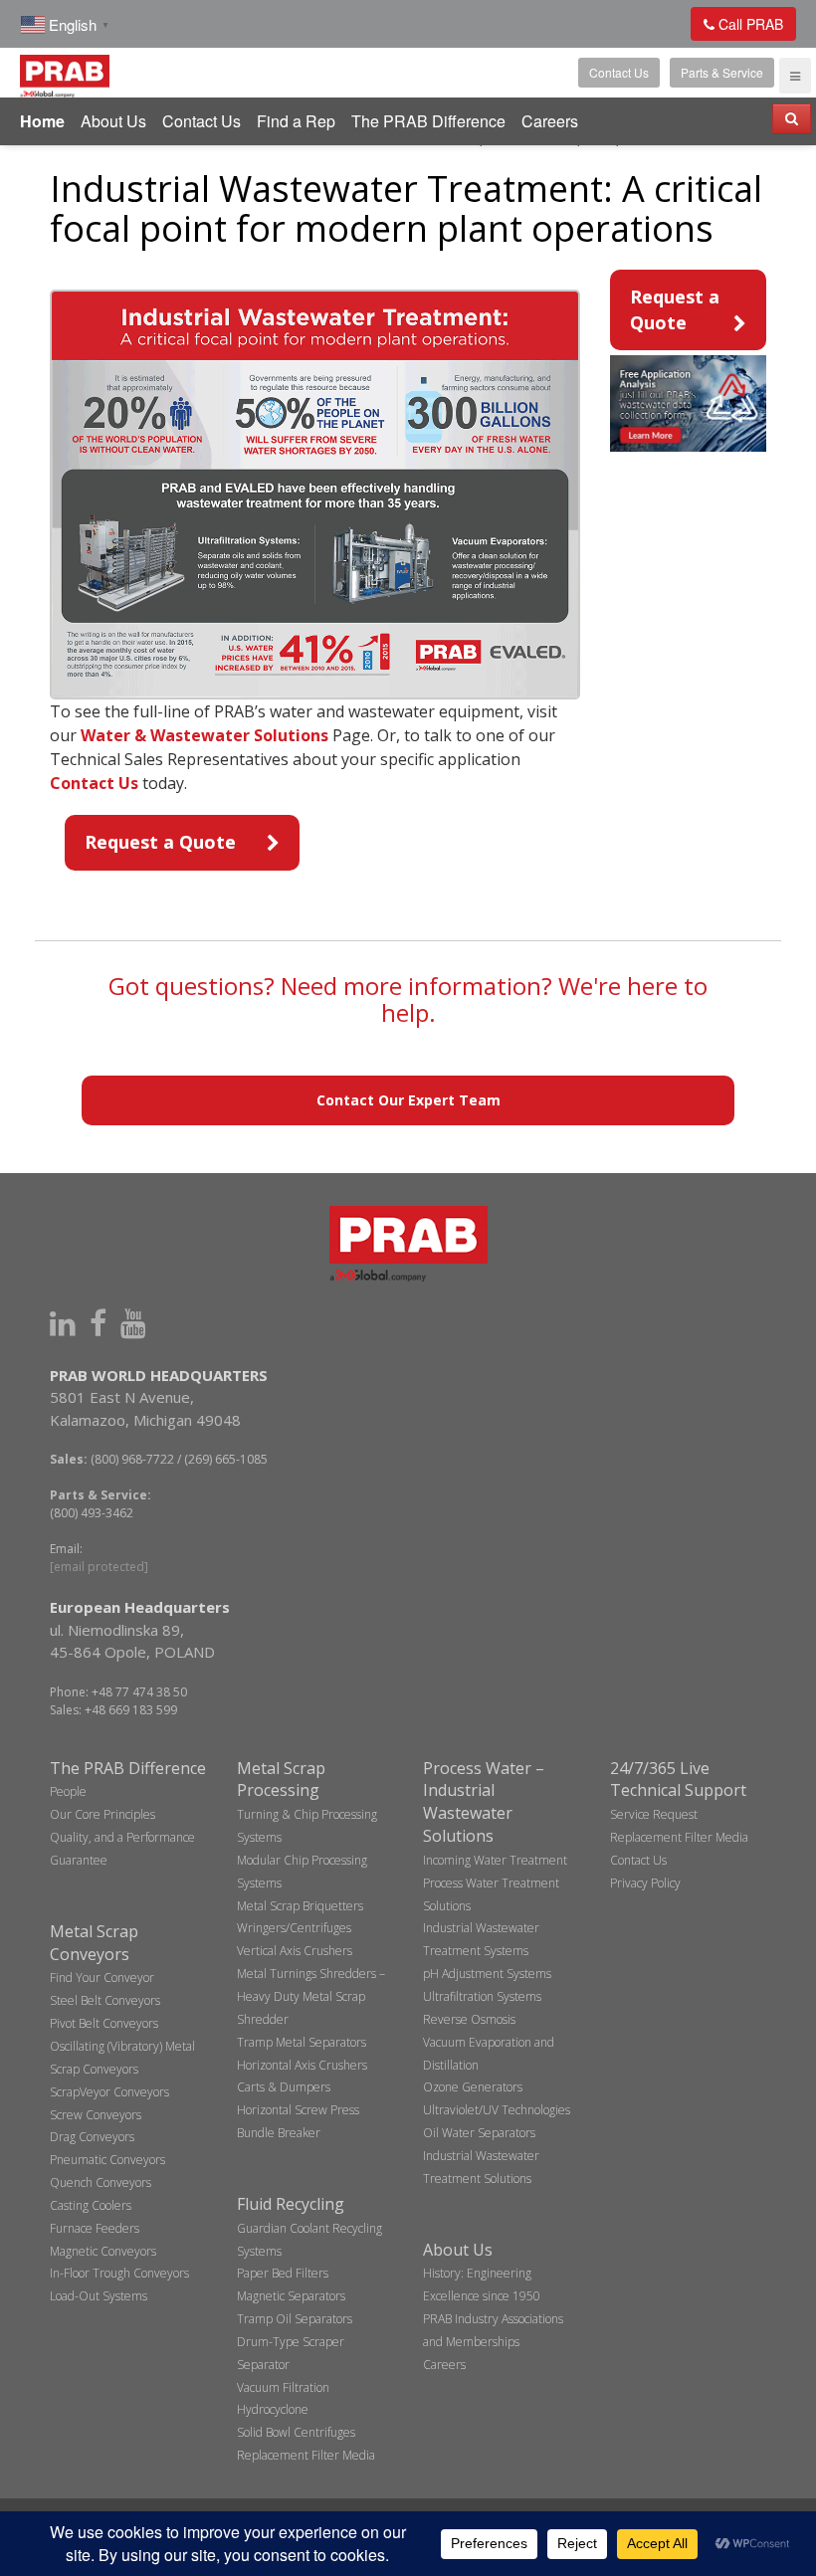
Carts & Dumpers (284, 2087)
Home (42, 121)
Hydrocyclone (273, 2409)
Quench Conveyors (101, 2182)
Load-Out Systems (99, 2296)
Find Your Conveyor (102, 1978)
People (68, 1791)
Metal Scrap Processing (281, 1780)
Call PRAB (749, 24)
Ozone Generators (473, 2087)
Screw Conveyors (96, 2115)
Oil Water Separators (479, 2133)
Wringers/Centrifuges (294, 1928)
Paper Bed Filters (283, 2273)
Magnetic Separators (291, 2296)
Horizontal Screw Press (298, 2110)
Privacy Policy (645, 1883)
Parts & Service (722, 72)
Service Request (654, 1814)
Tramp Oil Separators (295, 2319)
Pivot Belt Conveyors (104, 2023)
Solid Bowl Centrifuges (296, 2432)
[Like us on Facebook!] (98, 1323)
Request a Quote (160, 842)
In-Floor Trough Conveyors (119, 2273)
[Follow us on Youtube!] (133, 1323)
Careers (550, 121)
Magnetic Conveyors (103, 2251)
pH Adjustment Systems (487, 1974)
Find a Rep (296, 121)
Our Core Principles (102, 1814)
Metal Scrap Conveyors (94, 1943)
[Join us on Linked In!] (63, 1323)
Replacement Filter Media (306, 2455)
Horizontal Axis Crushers (302, 2065)
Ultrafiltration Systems (482, 1996)
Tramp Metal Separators (302, 2042)
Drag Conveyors (92, 2137)
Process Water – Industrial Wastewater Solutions (484, 1802)
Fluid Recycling (291, 2204)
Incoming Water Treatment (495, 1860)
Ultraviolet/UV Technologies (497, 2110)
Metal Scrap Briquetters (300, 1906)
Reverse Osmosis (469, 2019)
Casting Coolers (91, 2205)
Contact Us (619, 72)
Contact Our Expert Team (408, 1100)
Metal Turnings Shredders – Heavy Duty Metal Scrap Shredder (311, 1996)
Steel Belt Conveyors (105, 2000)
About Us (113, 121)
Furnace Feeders (95, 2228)
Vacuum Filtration (283, 2387)
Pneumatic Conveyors (107, 2160)
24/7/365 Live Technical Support (678, 1780)
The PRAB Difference (428, 121)
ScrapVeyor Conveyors (109, 2092)
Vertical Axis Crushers (295, 1951)
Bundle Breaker (279, 2133)
